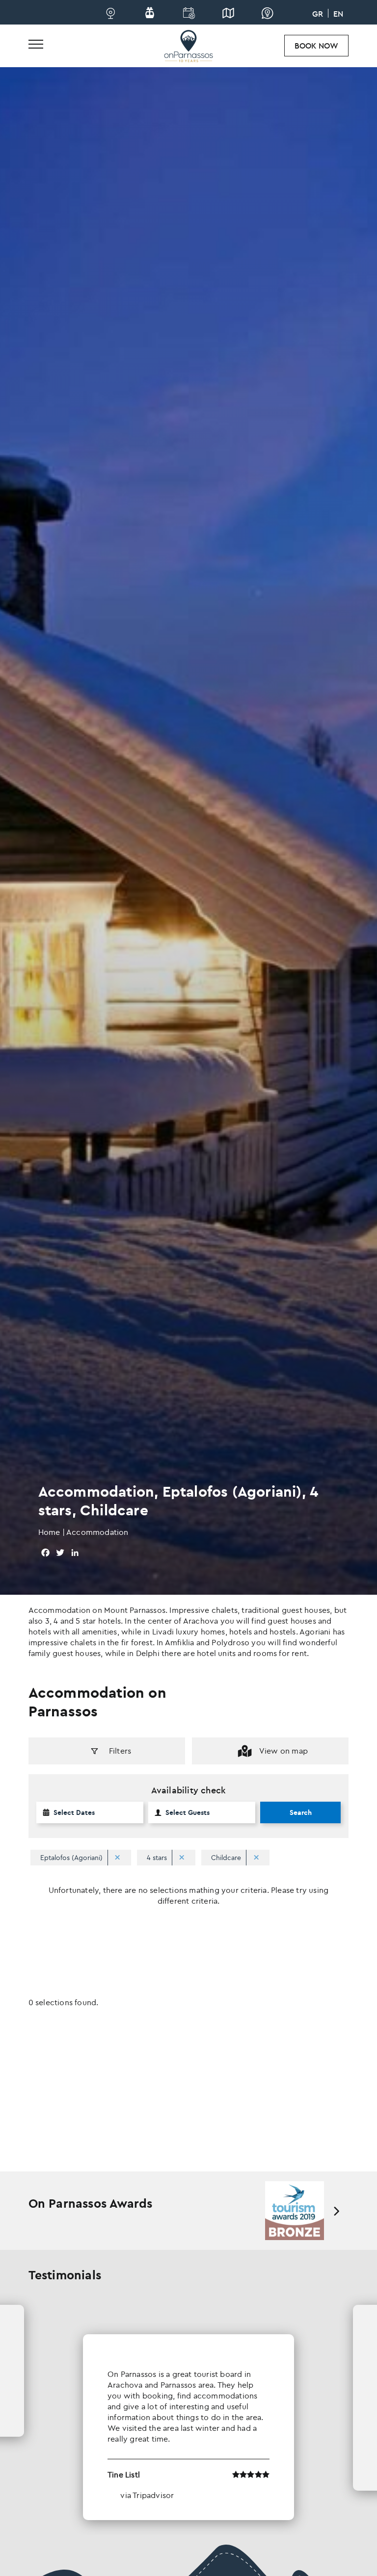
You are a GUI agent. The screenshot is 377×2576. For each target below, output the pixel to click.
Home (49, 1532)
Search (301, 1812)
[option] (295, 2211)
